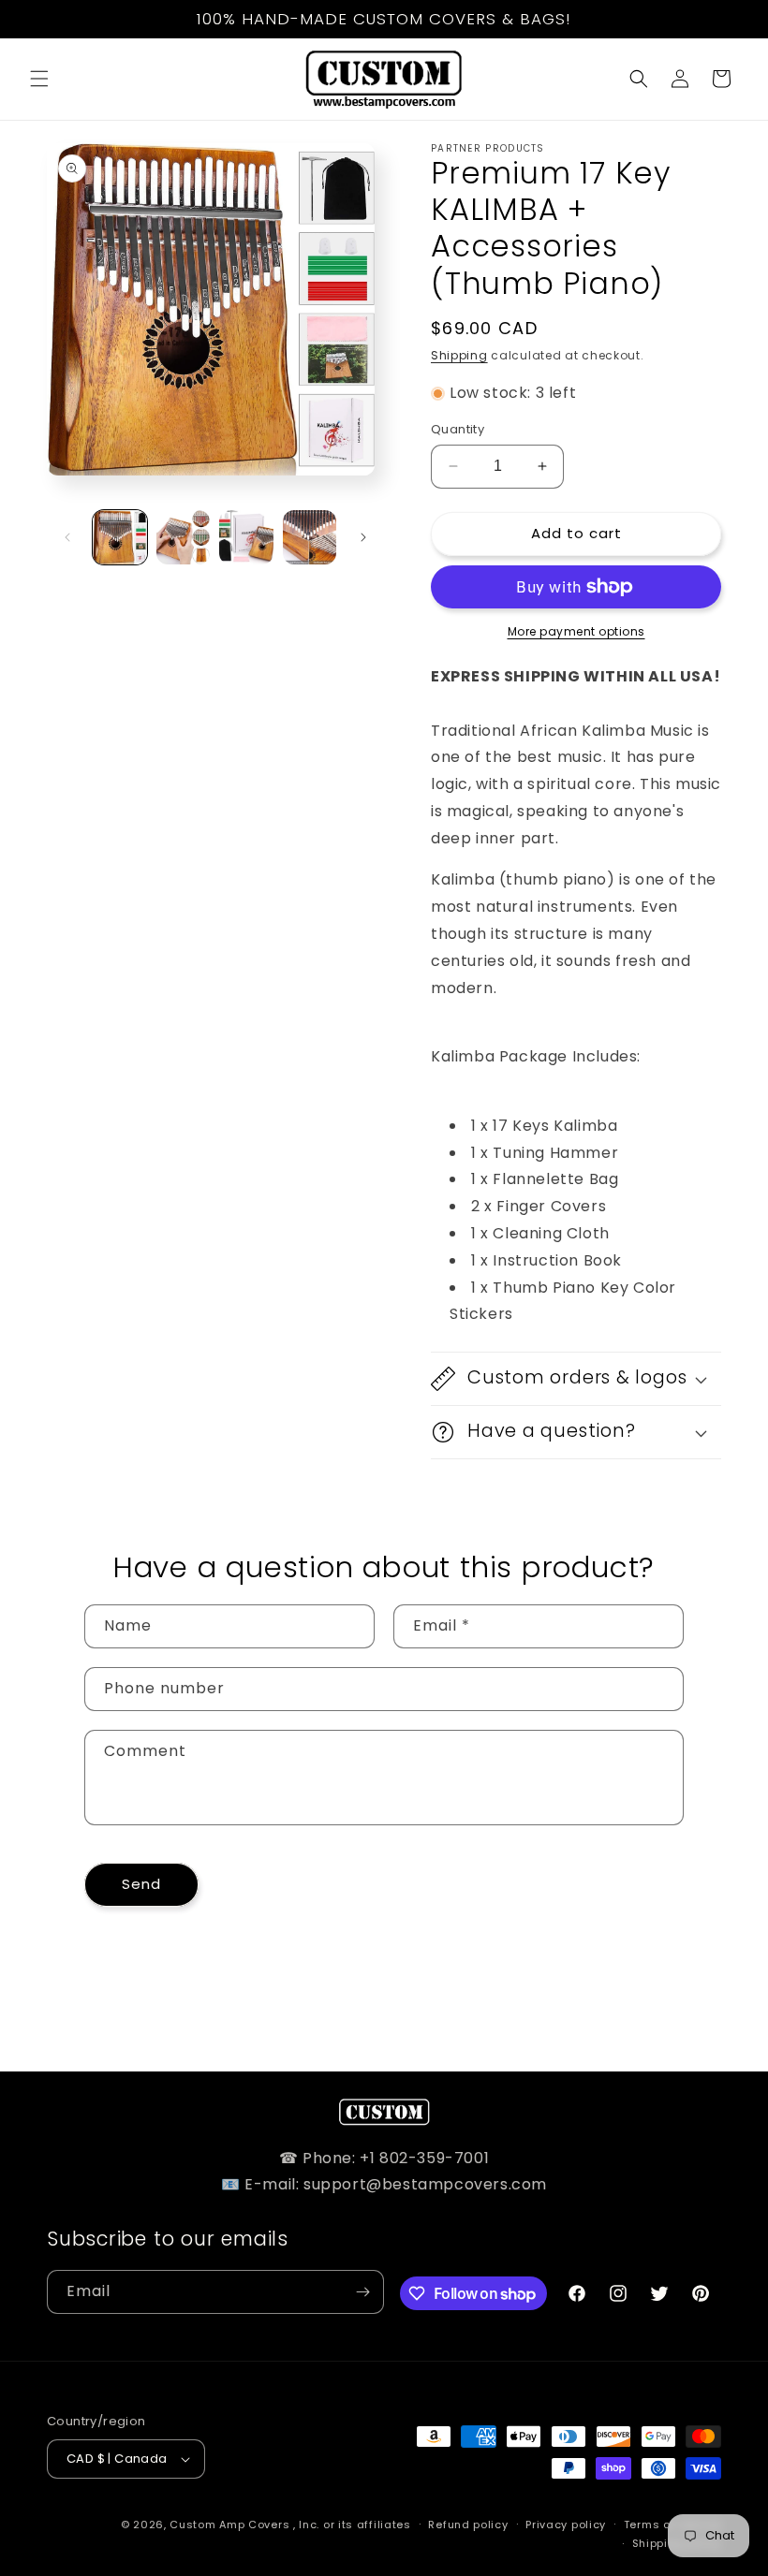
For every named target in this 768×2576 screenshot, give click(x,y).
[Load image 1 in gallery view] (120, 537)
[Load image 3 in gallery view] (246, 537)
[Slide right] (363, 537)
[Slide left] (67, 537)
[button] (39, 79)
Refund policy (468, 2525)
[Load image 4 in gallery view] (310, 537)
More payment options (576, 631)
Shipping (459, 355)
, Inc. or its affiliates (352, 2525)
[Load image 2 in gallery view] (184, 537)
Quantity (458, 429)
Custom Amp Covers (229, 2525)
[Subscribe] (362, 2292)
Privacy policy (566, 2525)
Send (141, 1884)
